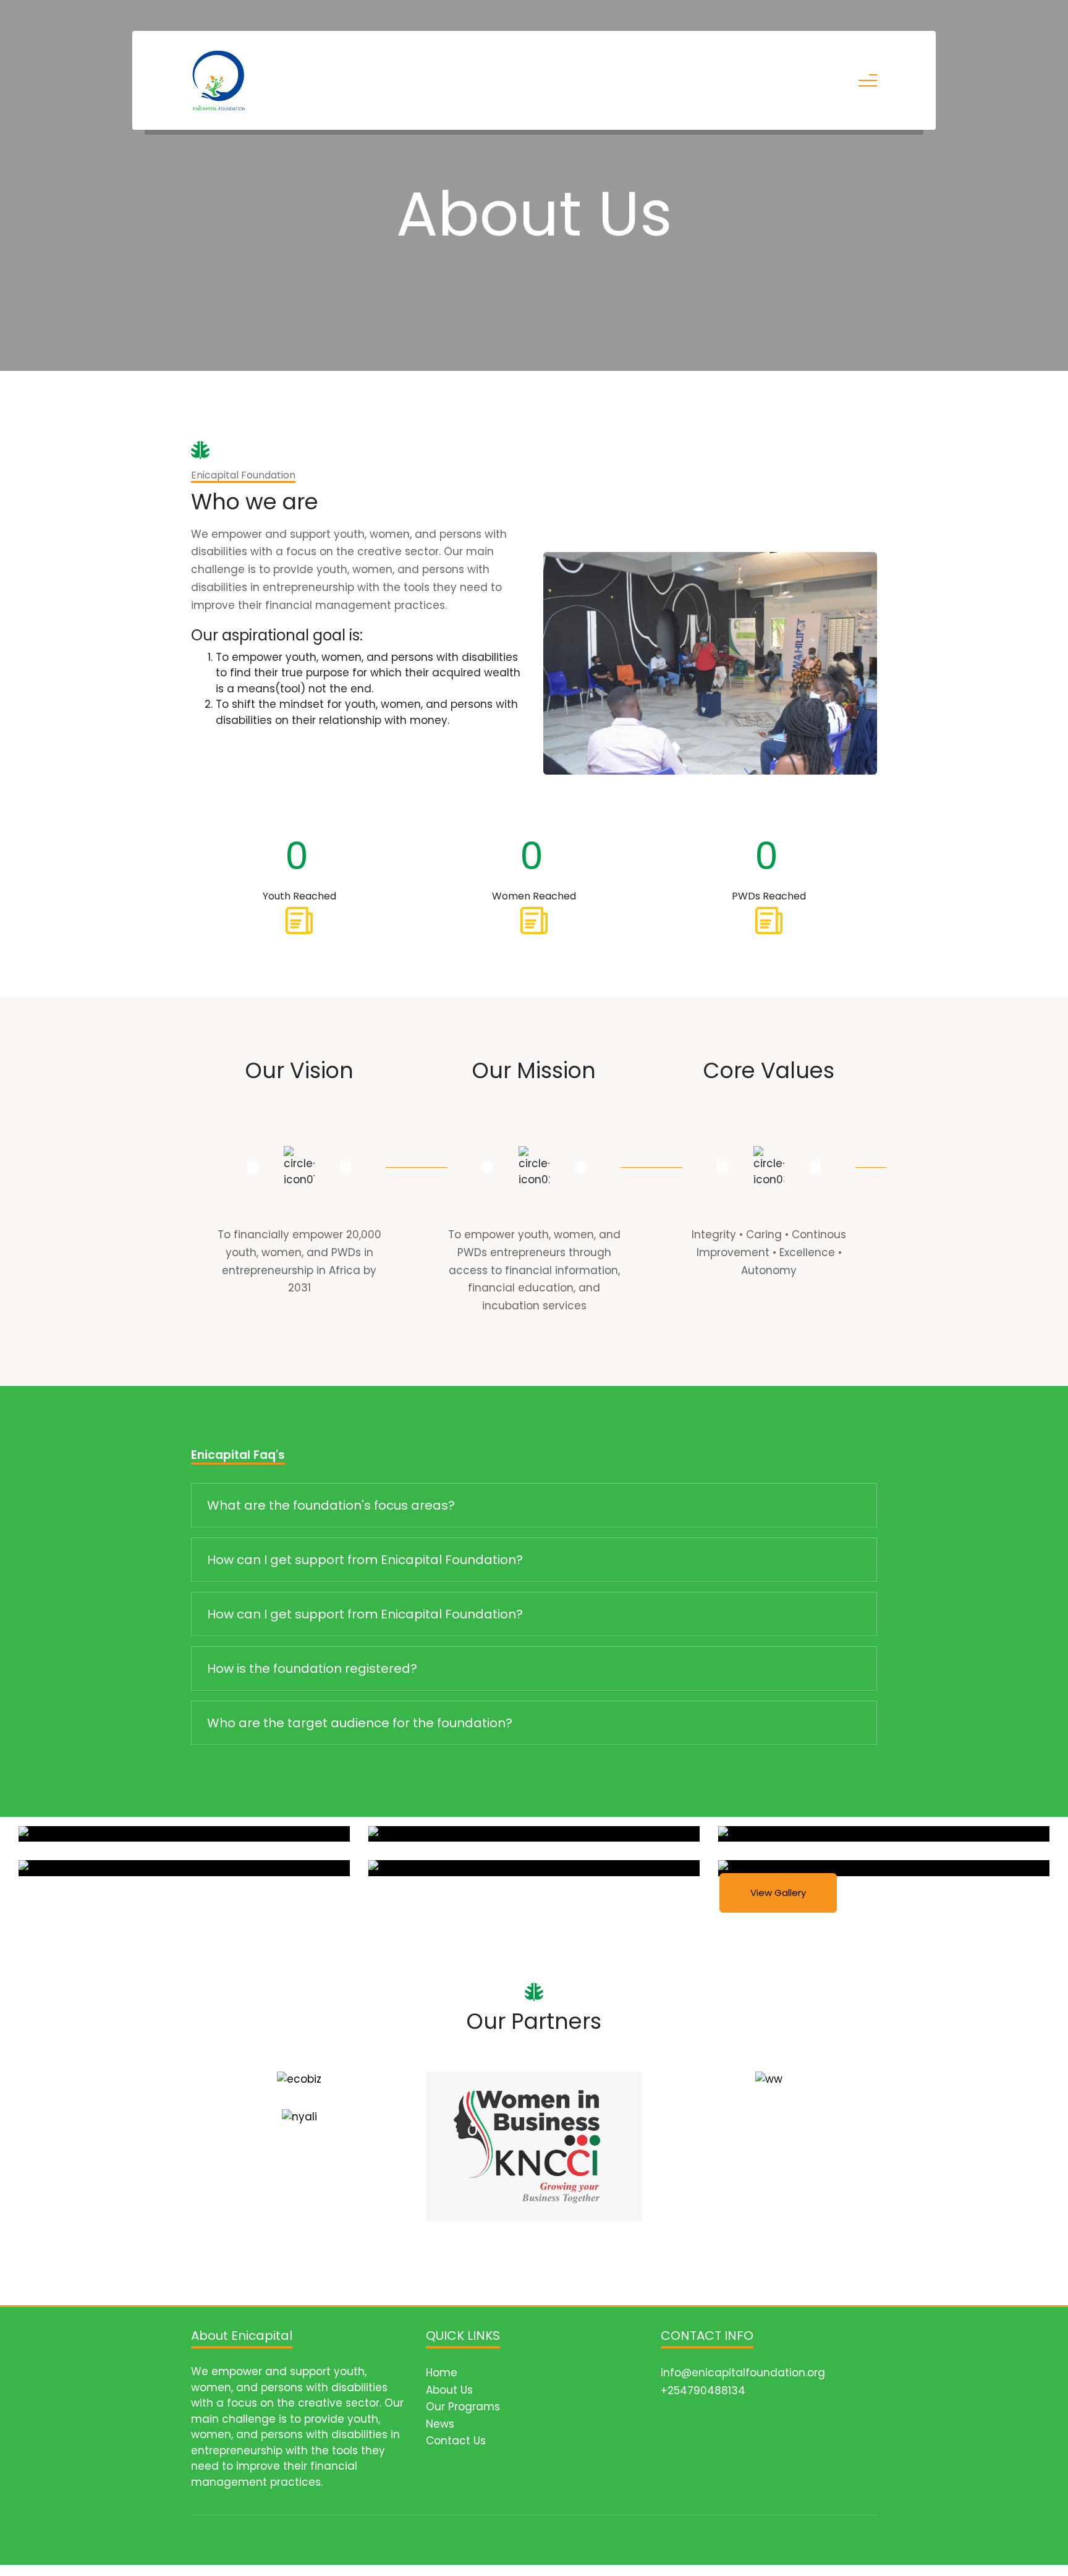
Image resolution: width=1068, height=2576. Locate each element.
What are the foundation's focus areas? (331, 1505)
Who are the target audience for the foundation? (360, 1723)
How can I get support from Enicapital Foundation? (365, 1560)
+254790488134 (703, 2391)
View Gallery (778, 1893)
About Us (449, 2390)
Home (442, 2373)
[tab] (534, 1506)
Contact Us (456, 2441)
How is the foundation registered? (312, 1668)
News (440, 2424)
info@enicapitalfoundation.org (743, 2373)
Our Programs (463, 2407)
